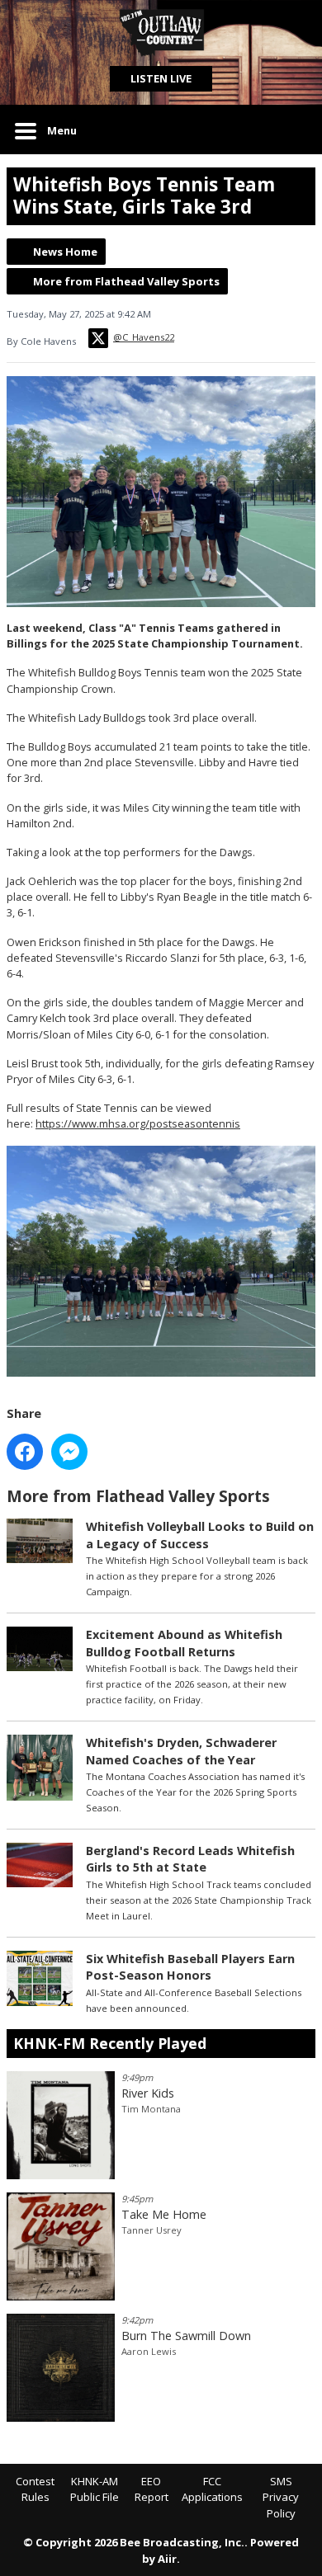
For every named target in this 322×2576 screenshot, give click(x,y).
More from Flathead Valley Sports (126, 281)
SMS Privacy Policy (281, 2497)
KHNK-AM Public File (95, 2489)
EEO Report (152, 2489)
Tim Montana (151, 2109)
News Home (65, 252)
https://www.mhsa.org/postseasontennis (138, 1123)
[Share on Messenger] (69, 1452)
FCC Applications (212, 2489)
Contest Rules (35, 2489)
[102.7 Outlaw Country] (161, 33)
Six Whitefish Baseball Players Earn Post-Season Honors (190, 1967)
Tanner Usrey (152, 2230)
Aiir (167, 2559)
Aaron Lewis (149, 2351)
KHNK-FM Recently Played (110, 2043)
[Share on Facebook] (25, 1452)
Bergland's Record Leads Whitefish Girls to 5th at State (190, 1859)
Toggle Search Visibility (291, 130)
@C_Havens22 (144, 337)
